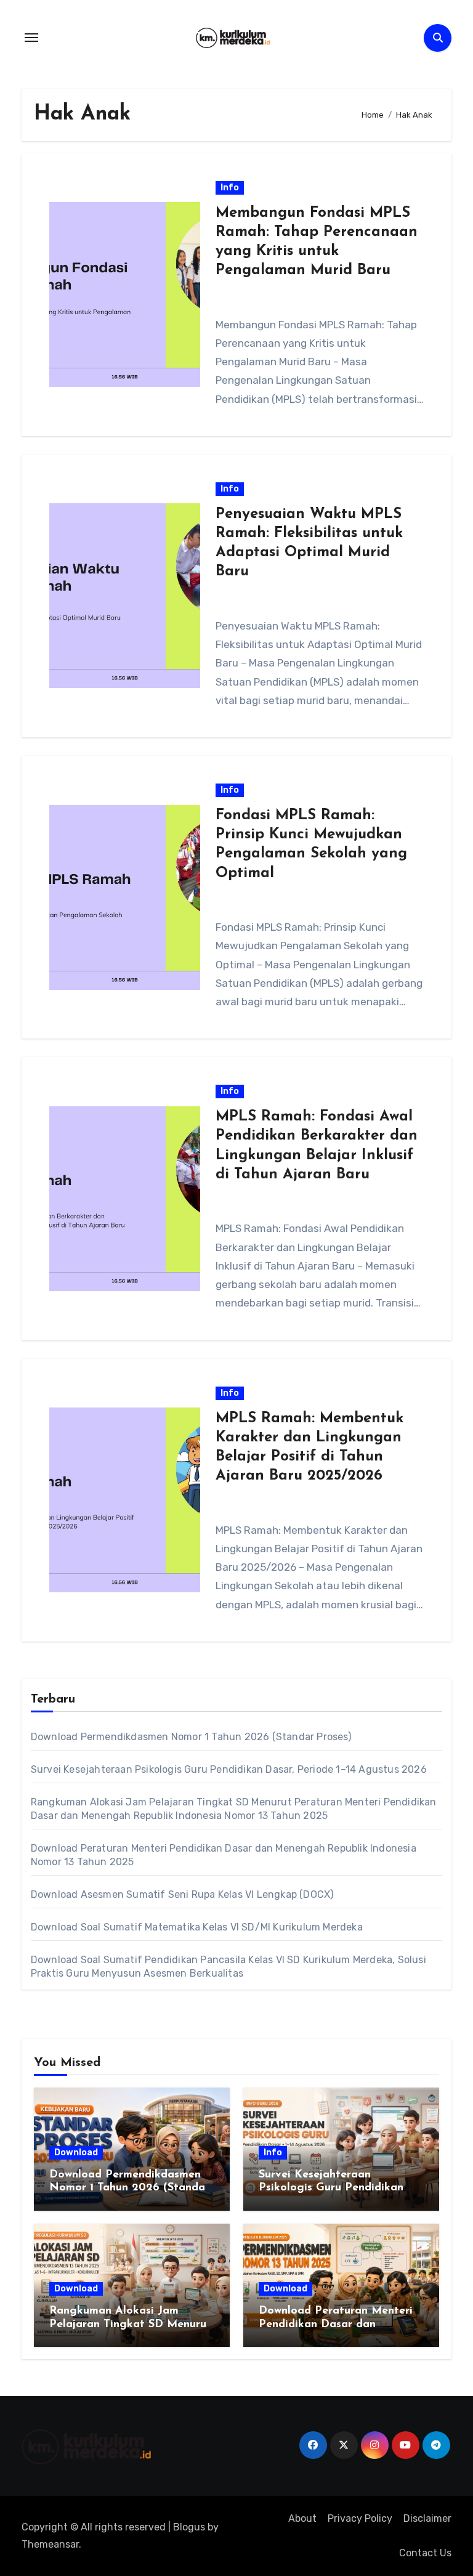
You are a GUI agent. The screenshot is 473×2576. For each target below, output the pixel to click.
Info (230, 188)
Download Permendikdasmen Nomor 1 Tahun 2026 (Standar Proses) (191, 1737)
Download (76, 2153)
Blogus (189, 2527)
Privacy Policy (360, 2518)
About (302, 2518)
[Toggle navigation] (31, 38)
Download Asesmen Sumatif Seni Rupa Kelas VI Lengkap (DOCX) (182, 1894)
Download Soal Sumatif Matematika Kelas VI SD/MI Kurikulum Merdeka (197, 1927)
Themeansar (50, 2544)
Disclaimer (427, 2518)
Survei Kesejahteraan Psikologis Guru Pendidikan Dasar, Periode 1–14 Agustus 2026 (229, 1769)
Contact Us (425, 2553)
